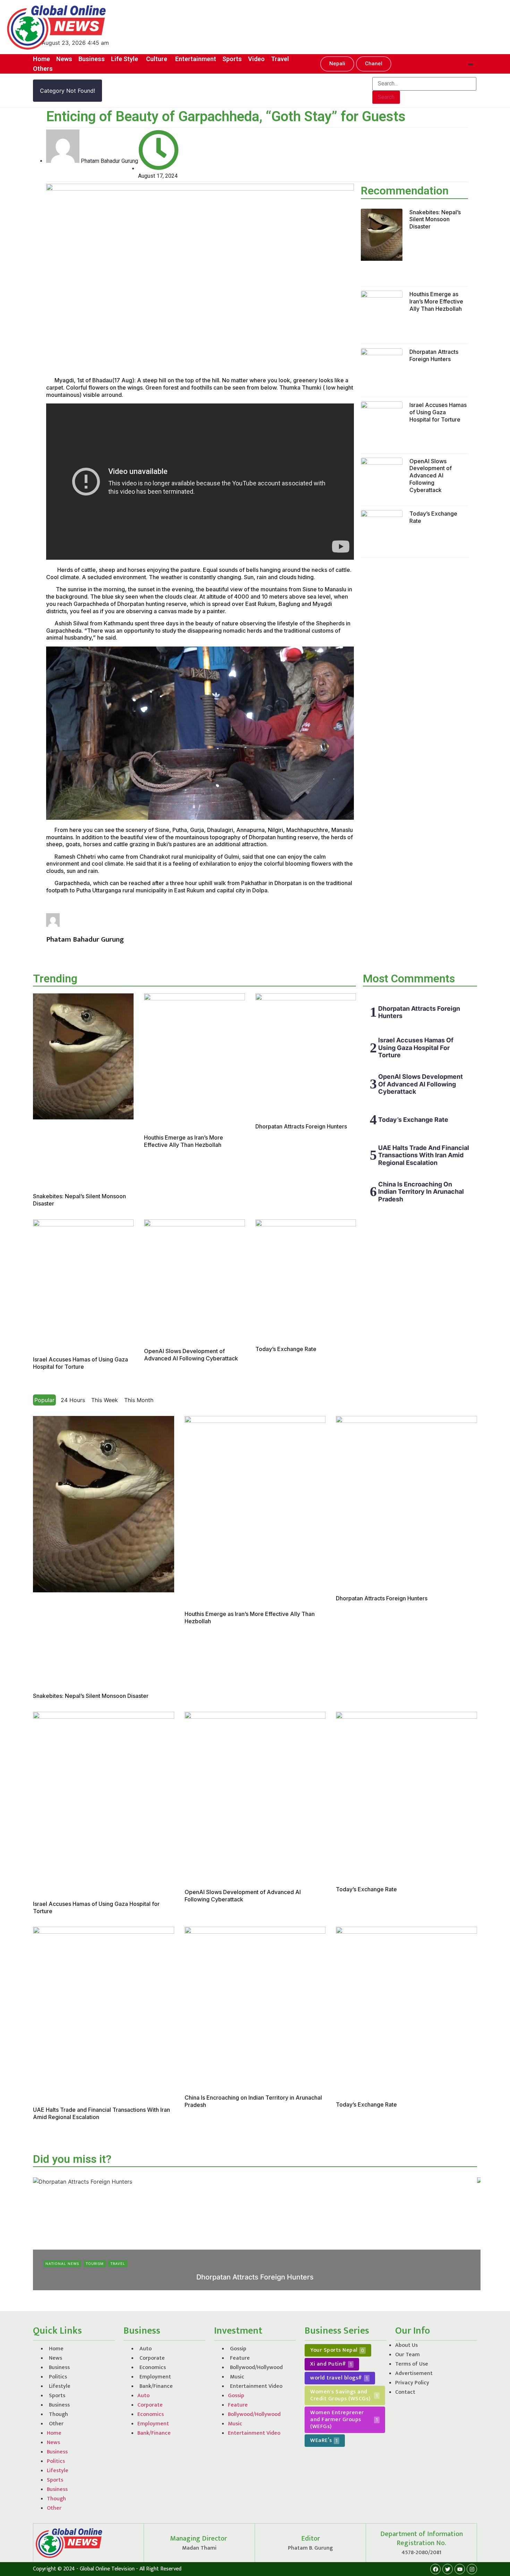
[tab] (44, 1400)
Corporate (152, 2358)
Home (56, 2349)
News (56, 2358)
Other (56, 2424)
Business (59, 2367)
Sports (57, 2396)
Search (386, 97)
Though (58, 2414)
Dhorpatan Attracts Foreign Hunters (434, 355)
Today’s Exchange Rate (286, 1349)
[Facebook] (435, 2569)
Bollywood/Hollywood (256, 2367)
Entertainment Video (256, 2386)
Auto (146, 2349)
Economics (153, 2367)
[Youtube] (460, 2569)
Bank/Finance (156, 2386)
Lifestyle (60, 2386)
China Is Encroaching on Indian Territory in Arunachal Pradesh (421, 1192)
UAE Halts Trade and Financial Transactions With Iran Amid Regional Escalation (424, 1155)
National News (62, 2264)
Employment (155, 2377)
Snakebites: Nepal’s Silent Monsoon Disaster (435, 219)
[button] (337, 64)
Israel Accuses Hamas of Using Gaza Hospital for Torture (438, 412)
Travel (118, 2264)
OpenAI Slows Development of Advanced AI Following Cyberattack (431, 476)
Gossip (238, 2349)
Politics (58, 2377)
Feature (240, 2358)
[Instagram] (472, 2569)
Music (237, 2377)
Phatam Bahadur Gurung (235, 2289)
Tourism (95, 2264)
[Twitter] (448, 2569)
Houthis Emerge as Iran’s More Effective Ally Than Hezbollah (436, 301)
